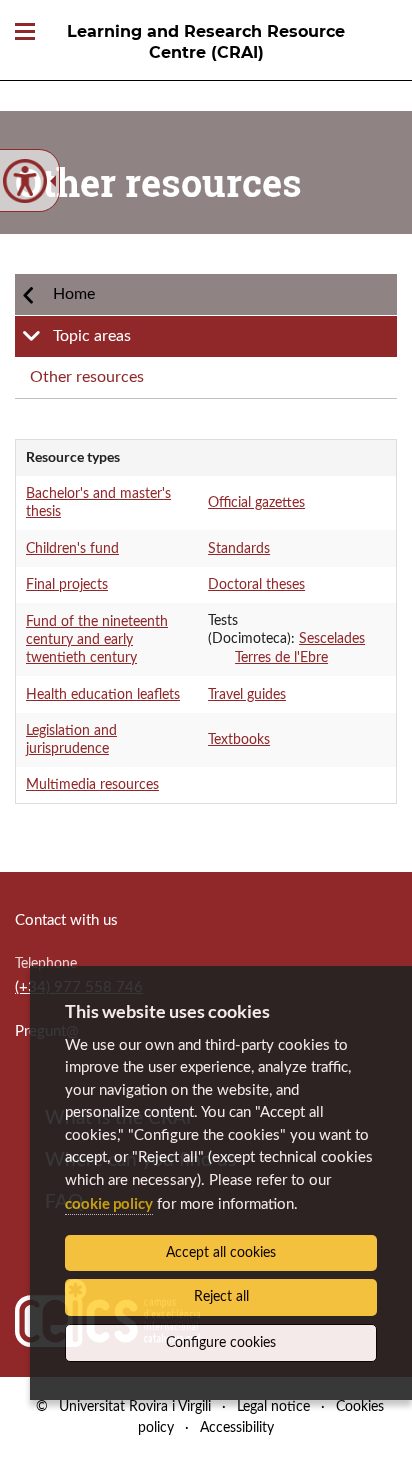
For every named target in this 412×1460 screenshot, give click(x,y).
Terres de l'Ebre (281, 658)
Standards (239, 549)
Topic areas (92, 336)
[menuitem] (206, 295)
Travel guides (247, 695)
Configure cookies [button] (221, 1343)
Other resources (87, 377)
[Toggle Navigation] (25, 32)
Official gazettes (256, 503)
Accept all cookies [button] (221, 1253)
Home (74, 294)
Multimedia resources (92, 785)
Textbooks (239, 740)
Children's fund (72, 549)
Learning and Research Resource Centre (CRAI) (206, 42)
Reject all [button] (221, 1297)
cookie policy (109, 1203)
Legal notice (273, 1407)
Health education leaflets (103, 695)
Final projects (67, 585)
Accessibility (237, 1428)
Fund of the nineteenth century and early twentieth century (97, 640)
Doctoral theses (256, 585)
